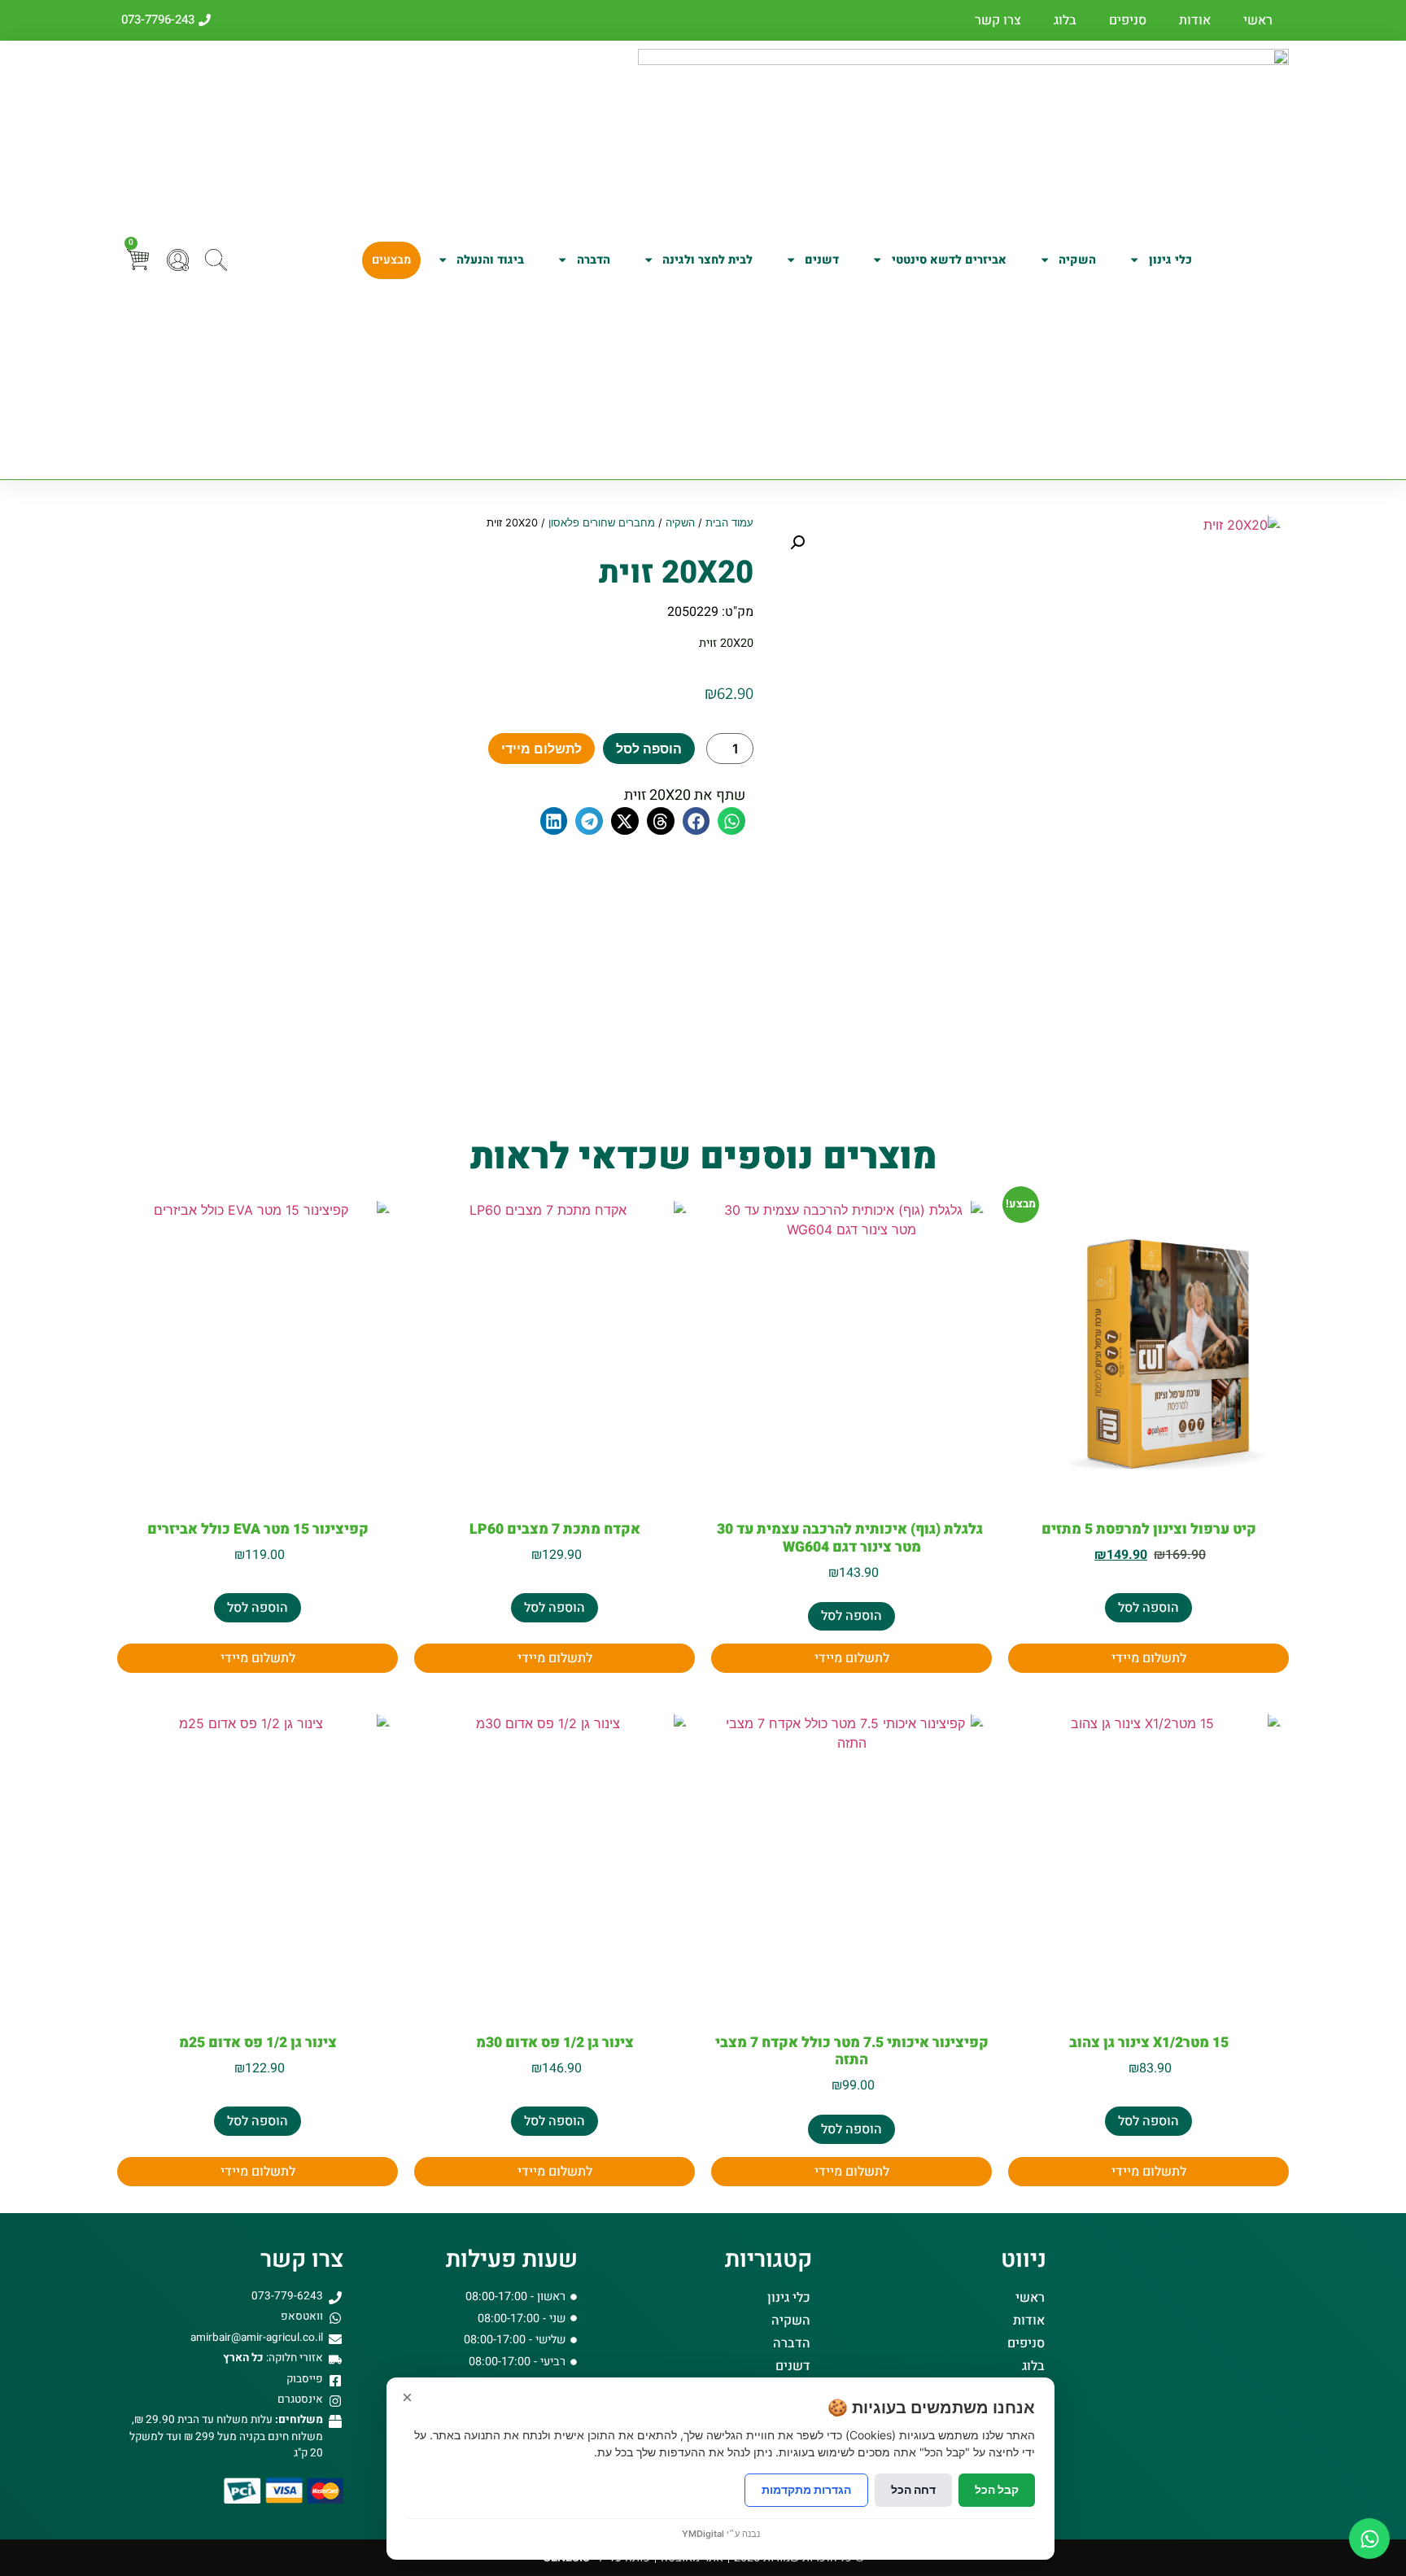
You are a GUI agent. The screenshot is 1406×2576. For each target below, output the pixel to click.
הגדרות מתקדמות (806, 2489)
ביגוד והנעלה (490, 260)
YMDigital (703, 2534)
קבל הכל (997, 2489)
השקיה (1077, 260)
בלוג (1065, 20)
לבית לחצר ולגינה (707, 260)
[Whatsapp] (1369, 2539)
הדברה (594, 260)
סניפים (1128, 20)
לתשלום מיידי (541, 749)
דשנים (822, 260)
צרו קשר (998, 20)
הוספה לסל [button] (1148, 1608)
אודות (1195, 20)
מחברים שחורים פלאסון (602, 523)
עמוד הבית (729, 523)
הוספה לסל (649, 749)
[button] (797, 543)
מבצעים (391, 260)
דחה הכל (913, 2489)
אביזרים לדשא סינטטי (949, 260)
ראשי (1258, 20)
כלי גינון (1170, 260)
